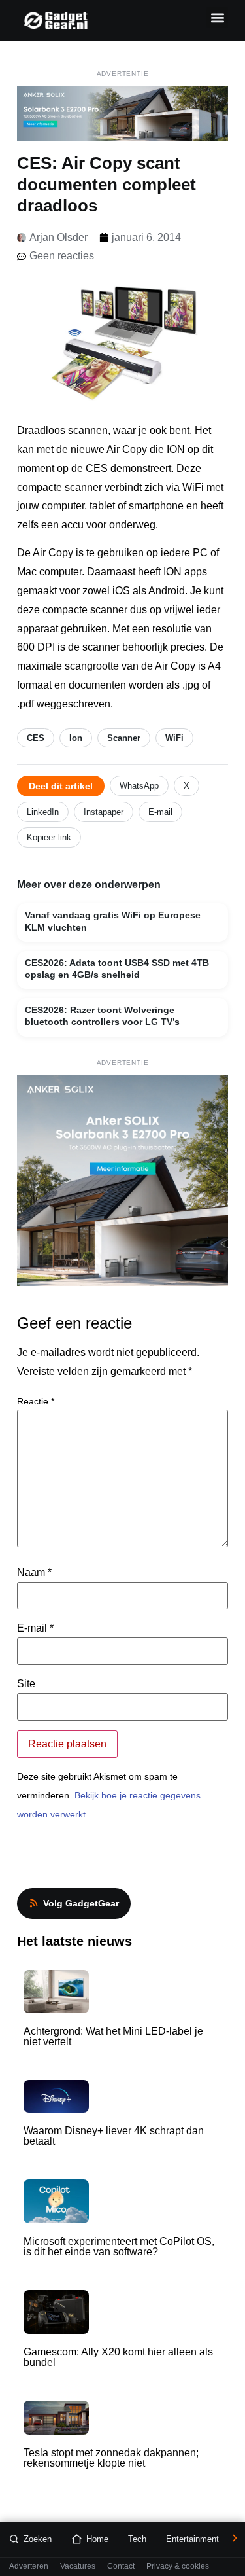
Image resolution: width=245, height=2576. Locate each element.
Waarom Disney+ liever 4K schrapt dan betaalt (114, 2136)
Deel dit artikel (61, 786)
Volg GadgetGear (81, 1903)
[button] (217, 17)
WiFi (174, 738)
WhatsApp (139, 786)
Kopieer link (49, 837)
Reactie (36, 1401)
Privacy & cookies (178, 2567)
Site (26, 1684)
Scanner (124, 738)
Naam (34, 1573)
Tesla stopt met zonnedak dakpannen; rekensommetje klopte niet (111, 2458)
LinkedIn (43, 812)
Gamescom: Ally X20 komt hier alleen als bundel (118, 2357)
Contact (121, 2567)
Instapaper (104, 812)
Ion (76, 738)
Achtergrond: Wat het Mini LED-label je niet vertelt (113, 2036)
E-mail (160, 812)
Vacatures (78, 2567)
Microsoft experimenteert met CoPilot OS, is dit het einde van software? (119, 2246)
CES (36, 738)
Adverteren (29, 2567)
